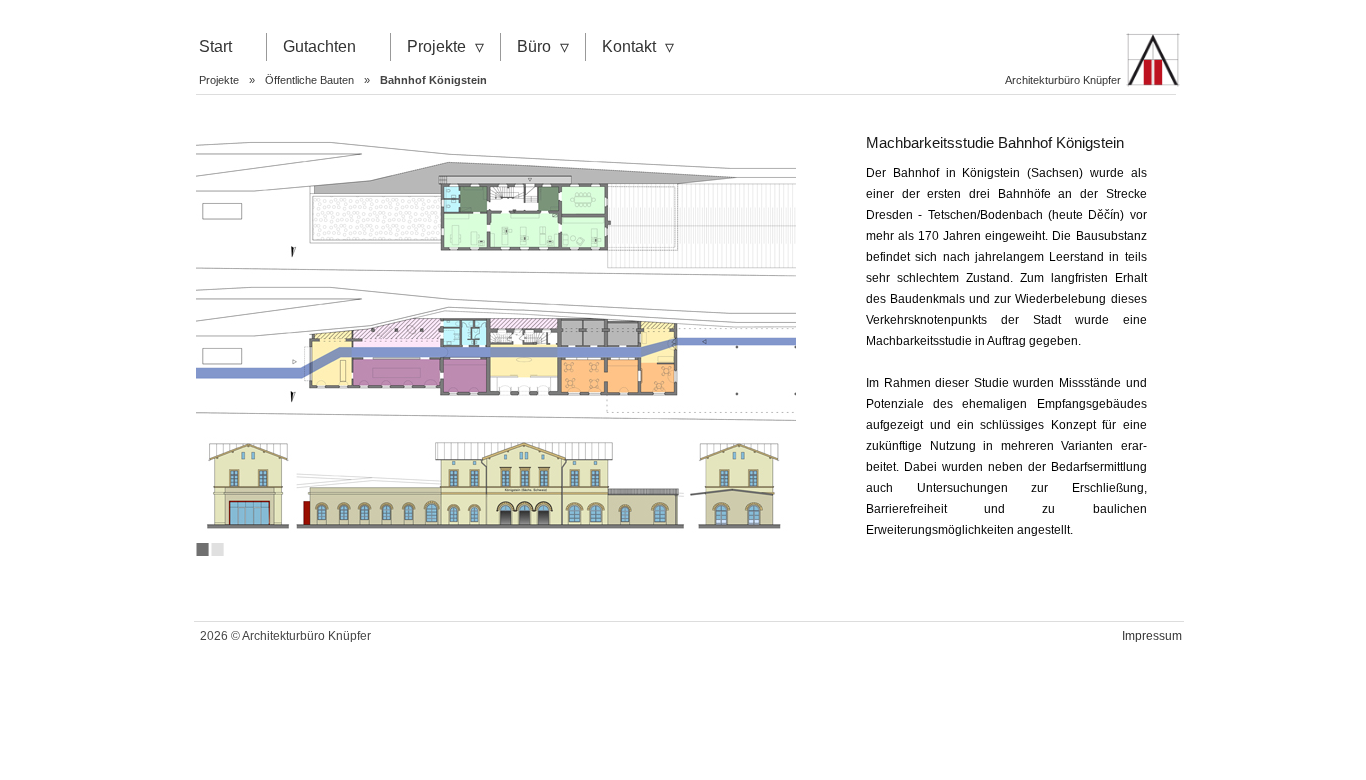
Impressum (1152, 635)
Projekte (436, 46)
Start (215, 46)
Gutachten (319, 46)
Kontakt (629, 46)
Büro (534, 46)
